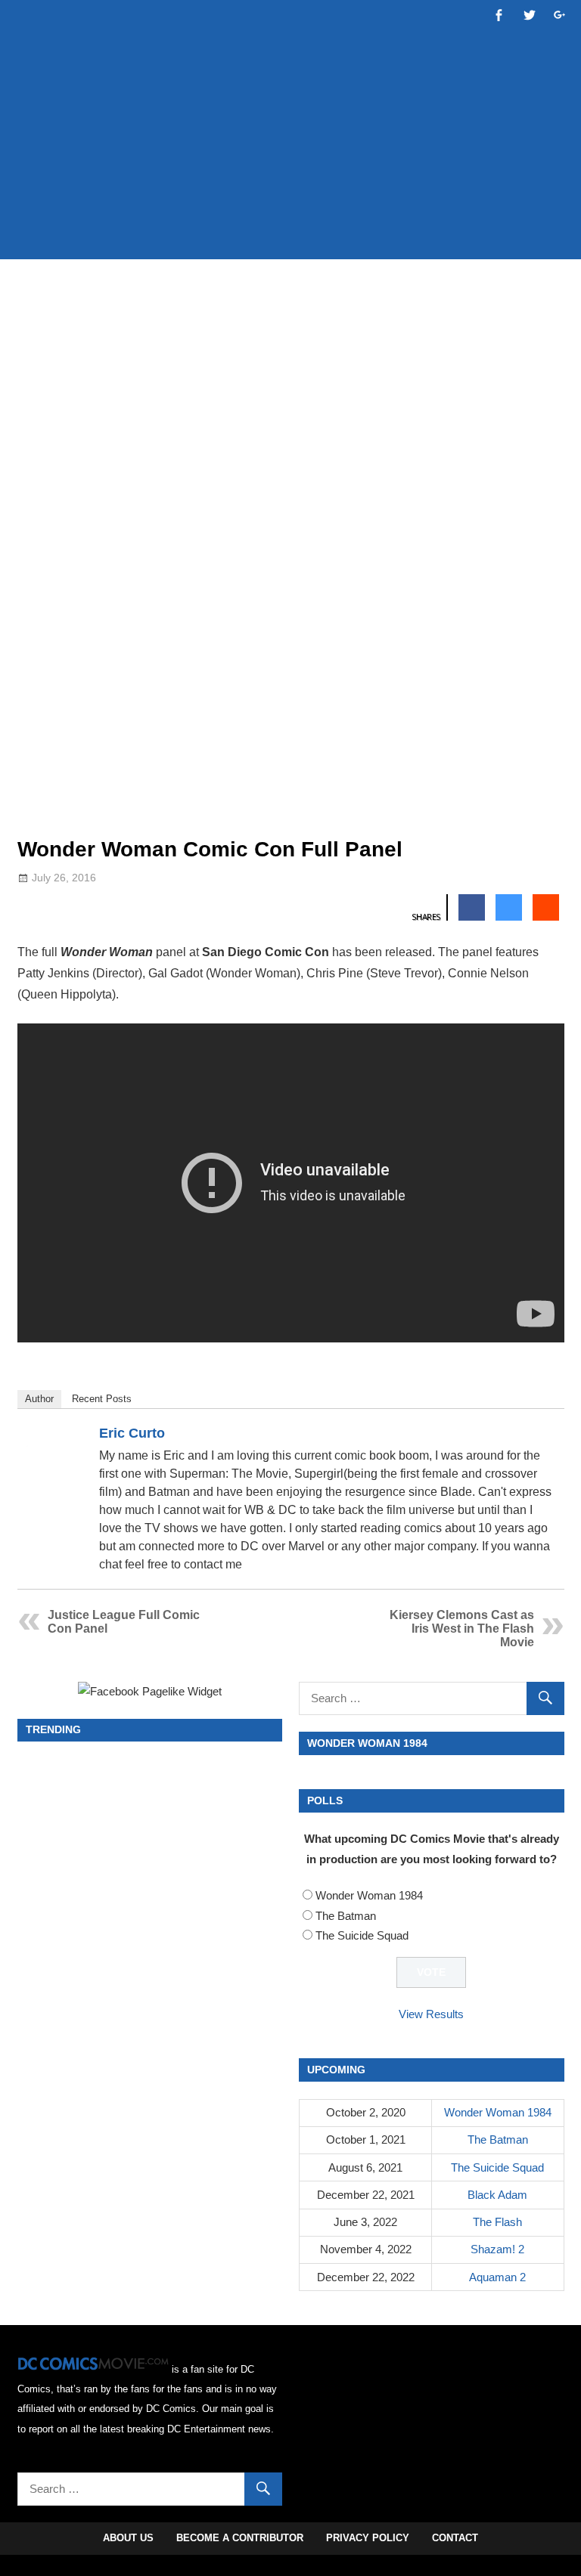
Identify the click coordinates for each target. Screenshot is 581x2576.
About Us (128, 2538)
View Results (431, 2014)
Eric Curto (132, 1433)
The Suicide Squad (362, 1935)
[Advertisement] (293, 202)
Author (39, 1399)
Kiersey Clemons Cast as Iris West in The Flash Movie (462, 1629)
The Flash (497, 2222)
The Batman (346, 1916)
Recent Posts (102, 1399)
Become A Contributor (240, 2538)
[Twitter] (545, 1436)
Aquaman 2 (497, 2277)
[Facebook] (526, 1436)
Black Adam (497, 2195)
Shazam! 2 (497, 2249)
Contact (455, 2538)
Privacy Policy (368, 2538)
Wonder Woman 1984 (369, 1895)
